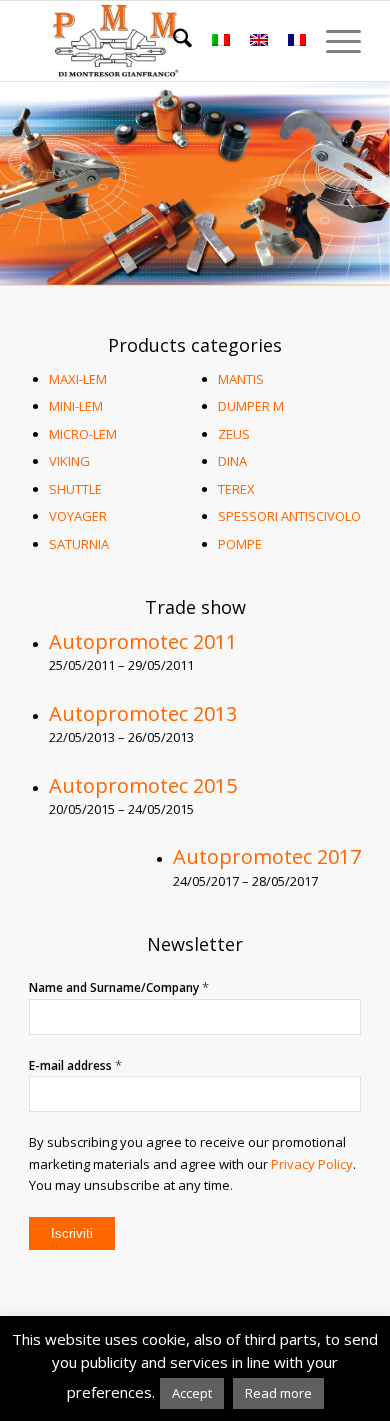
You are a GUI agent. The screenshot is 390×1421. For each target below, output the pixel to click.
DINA (232, 461)
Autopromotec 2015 (143, 785)
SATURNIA (79, 544)
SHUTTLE (75, 489)
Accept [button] (192, 1393)
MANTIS (241, 379)
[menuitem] (172, 41)
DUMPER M (251, 406)
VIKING (69, 461)
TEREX (236, 489)
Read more (278, 1393)
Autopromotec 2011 (143, 641)
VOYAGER (78, 516)
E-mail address (75, 1065)
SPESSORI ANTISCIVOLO (289, 516)
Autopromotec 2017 (267, 856)
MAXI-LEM (78, 379)
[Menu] (333, 41)
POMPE (240, 544)
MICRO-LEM (83, 434)
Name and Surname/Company (119, 987)
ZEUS (234, 434)
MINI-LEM (76, 406)
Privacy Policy (312, 1164)
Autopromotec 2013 (143, 713)
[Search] (172, 41)
